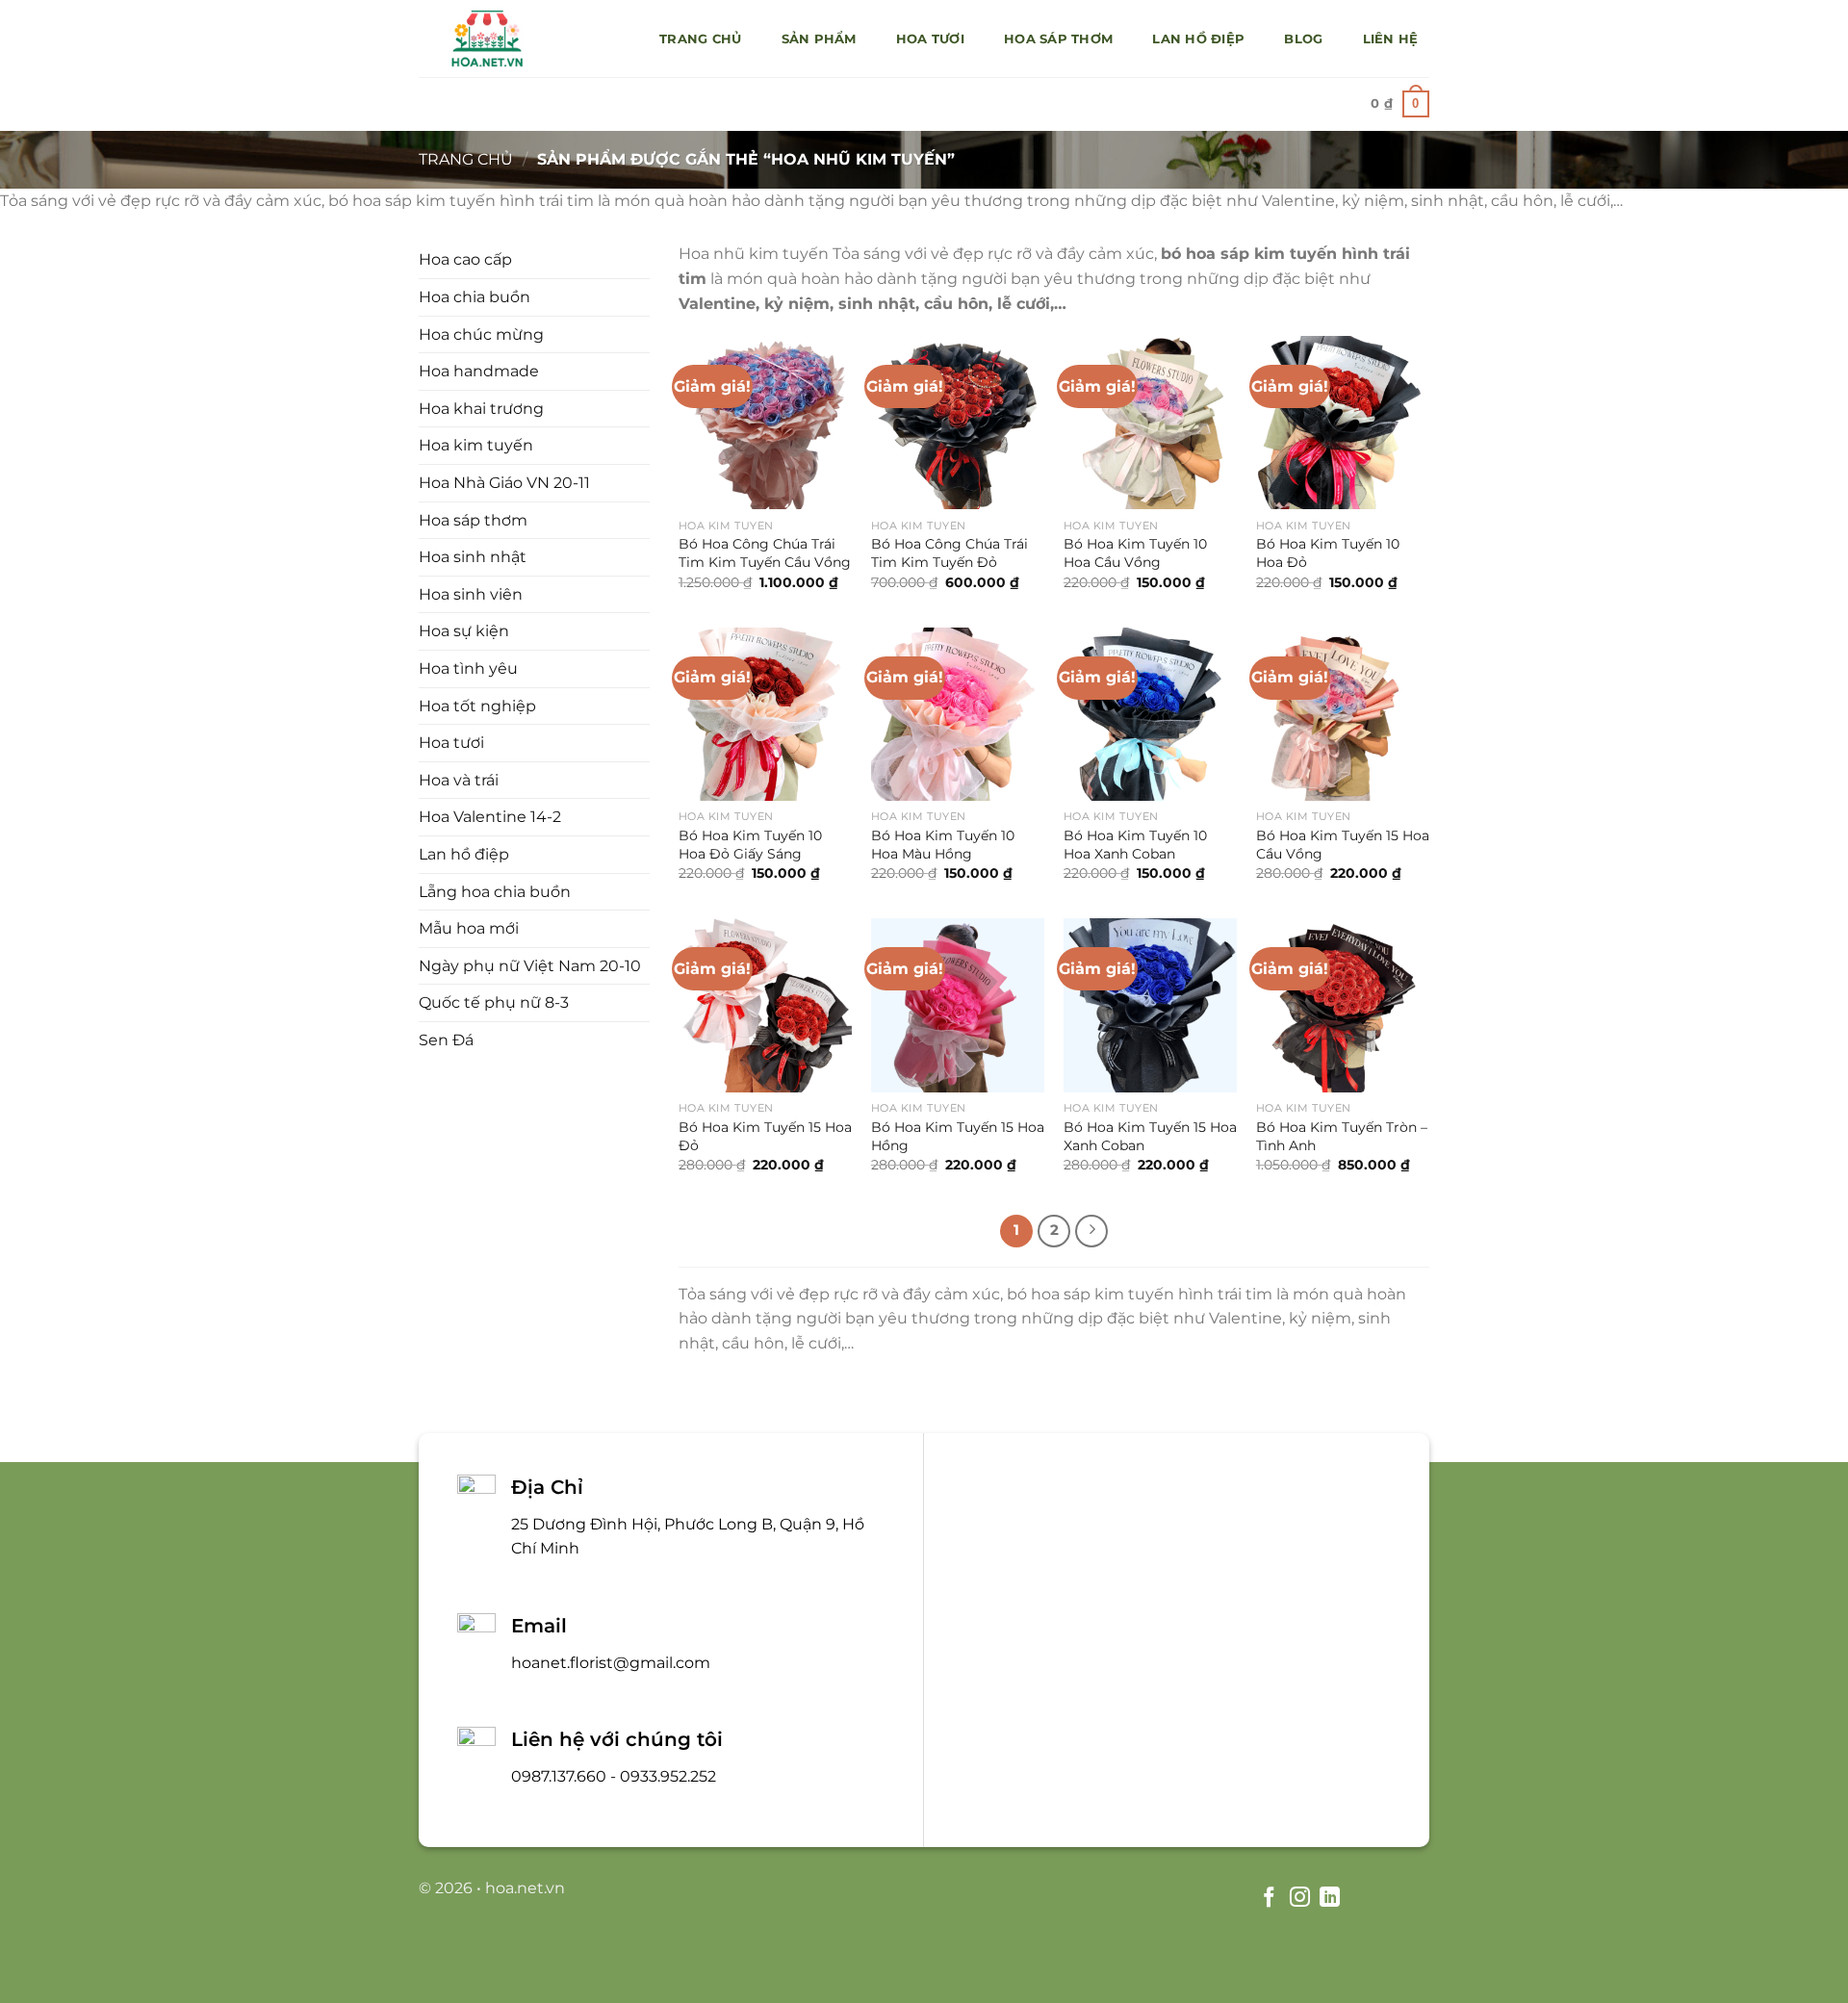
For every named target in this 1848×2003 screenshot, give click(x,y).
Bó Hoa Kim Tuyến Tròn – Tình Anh (1342, 1136)
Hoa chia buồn (475, 297)
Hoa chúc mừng (481, 334)
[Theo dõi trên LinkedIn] (1330, 1899)
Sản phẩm (819, 39)
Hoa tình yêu (468, 668)
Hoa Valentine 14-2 (490, 817)
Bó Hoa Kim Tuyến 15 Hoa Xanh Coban (1150, 1136)
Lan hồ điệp (1198, 39)
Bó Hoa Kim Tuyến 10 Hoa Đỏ (1328, 553)
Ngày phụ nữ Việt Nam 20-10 (530, 966)
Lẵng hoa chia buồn (495, 892)
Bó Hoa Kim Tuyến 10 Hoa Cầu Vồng (1135, 553)
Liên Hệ (1391, 39)
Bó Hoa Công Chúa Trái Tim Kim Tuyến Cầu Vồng (765, 553)
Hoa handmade (479, 371)
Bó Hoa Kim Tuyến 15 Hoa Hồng (958, 1136)
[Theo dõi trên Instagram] (1299, 1899)
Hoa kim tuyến (476, 445)
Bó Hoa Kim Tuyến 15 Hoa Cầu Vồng (1343, 845)
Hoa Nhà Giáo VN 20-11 (504, 483)
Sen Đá (446, 1040)
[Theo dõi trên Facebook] (1269, 1899)
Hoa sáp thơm (1058, 39)
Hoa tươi (930, 39)
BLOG (1303, 39)
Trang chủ (700, 39)
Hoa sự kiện (464, 631)
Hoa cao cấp (465, 259)
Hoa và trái (459, 780)
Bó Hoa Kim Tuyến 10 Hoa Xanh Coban (1135, 845)
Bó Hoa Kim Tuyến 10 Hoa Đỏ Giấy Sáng (750, 845)
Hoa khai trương (481, 409)
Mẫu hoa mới (469, 928)
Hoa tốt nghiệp (477, 706)
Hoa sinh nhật (473, 557)
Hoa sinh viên (471, 594)
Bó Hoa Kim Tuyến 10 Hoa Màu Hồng (943, 845)
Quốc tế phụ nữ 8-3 (494, 1002)
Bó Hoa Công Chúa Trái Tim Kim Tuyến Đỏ (950, 553)
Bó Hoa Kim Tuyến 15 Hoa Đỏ (765, 1136)
